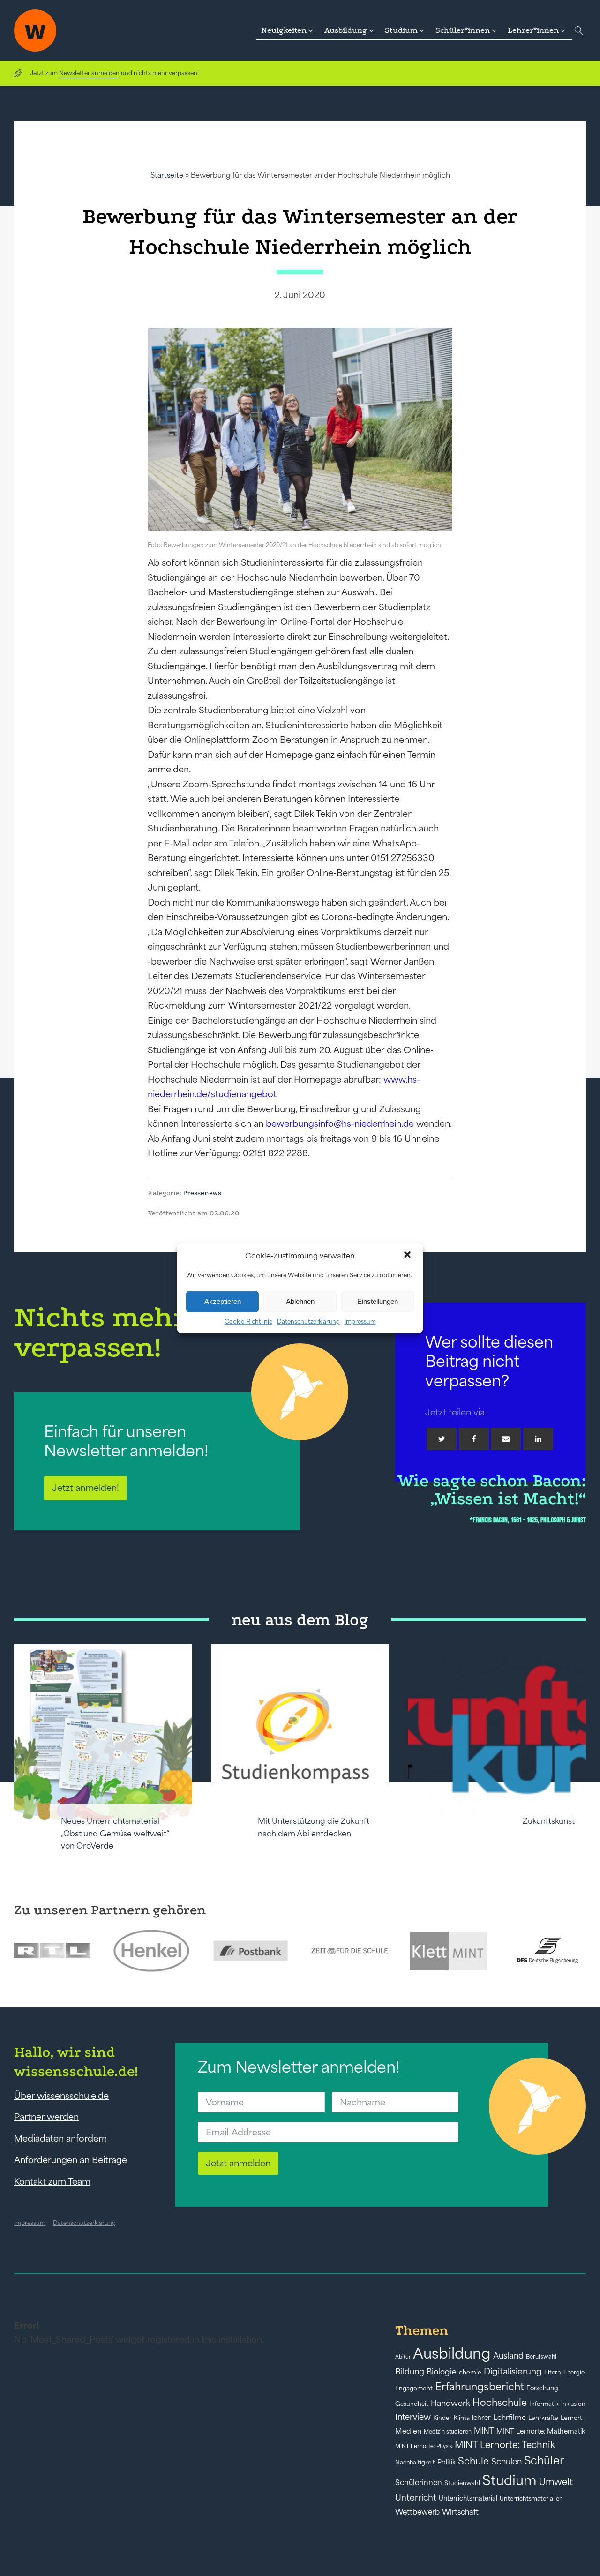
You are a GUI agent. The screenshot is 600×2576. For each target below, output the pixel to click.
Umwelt (556, 2482)
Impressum (360, 1321)
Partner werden (46, 2117)
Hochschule (500, 2402)
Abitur (403, 2357)
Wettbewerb (417, 2512)
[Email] (506, 1439)
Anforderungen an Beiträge (71, 2160)
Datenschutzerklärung (308, 1321)
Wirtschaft (460, 2512)
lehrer (481, 2418)
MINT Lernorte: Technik (505, 2445)
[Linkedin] (538, 1439)
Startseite (167, 175)
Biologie (442, 2371)
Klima (462, 2418)
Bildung (410, 2372)
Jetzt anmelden (238, 2163)
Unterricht (416, 2497)
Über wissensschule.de (61, 2096)
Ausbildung (452, 2353)
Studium (510, 2480)
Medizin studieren (448, 2431)
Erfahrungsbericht (480, 2387)
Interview (413, 2417)
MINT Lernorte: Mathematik (541, 2431)
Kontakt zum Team (52, 2181)
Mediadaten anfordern (60, 2138)
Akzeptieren (223, 1301)
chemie (470, 2372)
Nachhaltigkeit (415, 2463)
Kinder (442, 2418)
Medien (408, 2431)
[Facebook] (474, 1439)
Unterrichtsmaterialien (531, 2498)
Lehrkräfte (543, 2418)
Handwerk (450, 2403)
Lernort (571, 2418)
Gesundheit (412, 2404)
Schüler (544, 2460)
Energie (574, 2373)
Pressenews (202, 1193)
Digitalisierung (513, 2371)
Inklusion (573, 2404)
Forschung (542, 2388)
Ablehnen (300, 1301)
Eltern (553, 2372)
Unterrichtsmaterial (468, 2498)
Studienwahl (462, 2483)
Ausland (508, 2356)
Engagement (414, 2388)
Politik (446, 2462)
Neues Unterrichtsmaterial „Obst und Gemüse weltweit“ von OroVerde (115, 1833)
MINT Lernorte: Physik (424, 2446)
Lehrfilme (510, 2417)
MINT (484, 2431)
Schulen (506, 2462)
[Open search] (579, 30)
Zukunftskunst (549, 1821)
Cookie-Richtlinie (248, 1321)
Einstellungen (378, 1301)
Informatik (544, 2404)
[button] (408, 1256)
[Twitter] (442, 1439)
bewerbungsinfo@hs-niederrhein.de (340, 1123)
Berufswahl (541, 2357)
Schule (473, 2461)
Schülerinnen (419, 2482)
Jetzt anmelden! (86, 1488)
